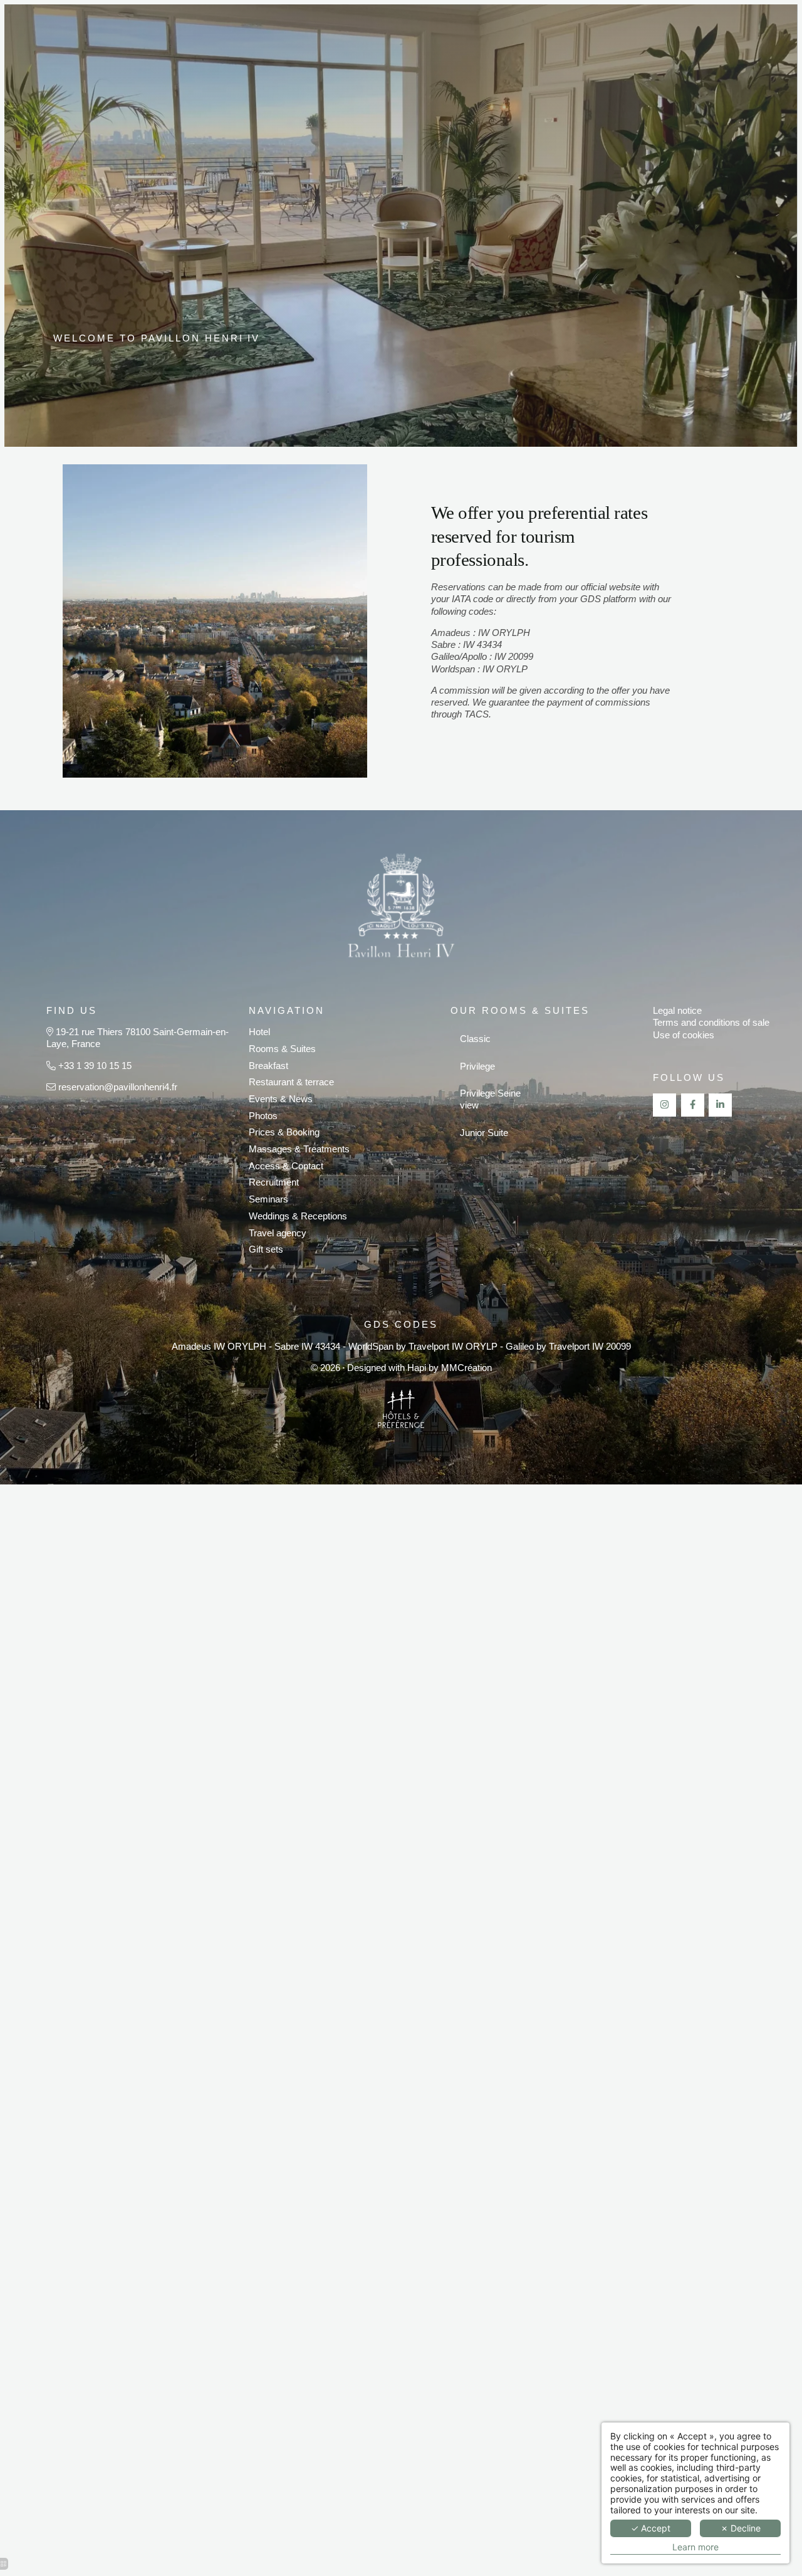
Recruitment (274, 1182)
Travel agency (278, 1233)
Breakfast (268, 1066)
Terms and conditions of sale (711, 1023)
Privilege (477, 1066)
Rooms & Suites (282, 1049)
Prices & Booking (284, 1132)
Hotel (259, 1032)
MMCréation (466, 1368)
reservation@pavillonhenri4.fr (118, 1087)
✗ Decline (741, 2528)
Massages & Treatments (299, 1149)
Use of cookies (684, 1035)
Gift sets (266, 1249)
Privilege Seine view (490, 1099)
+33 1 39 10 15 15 (95, 1066)
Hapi (417, 1368)
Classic (475, 1039)
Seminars (268, 1199)
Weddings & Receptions (298, 1216)
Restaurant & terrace (291, 1082)
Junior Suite (484, 1133)
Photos (263, 1116)
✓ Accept (651, 2528)
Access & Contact (286, 1166)
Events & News (281, 1099)
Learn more (695, 2547)
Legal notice (677, 1011)
